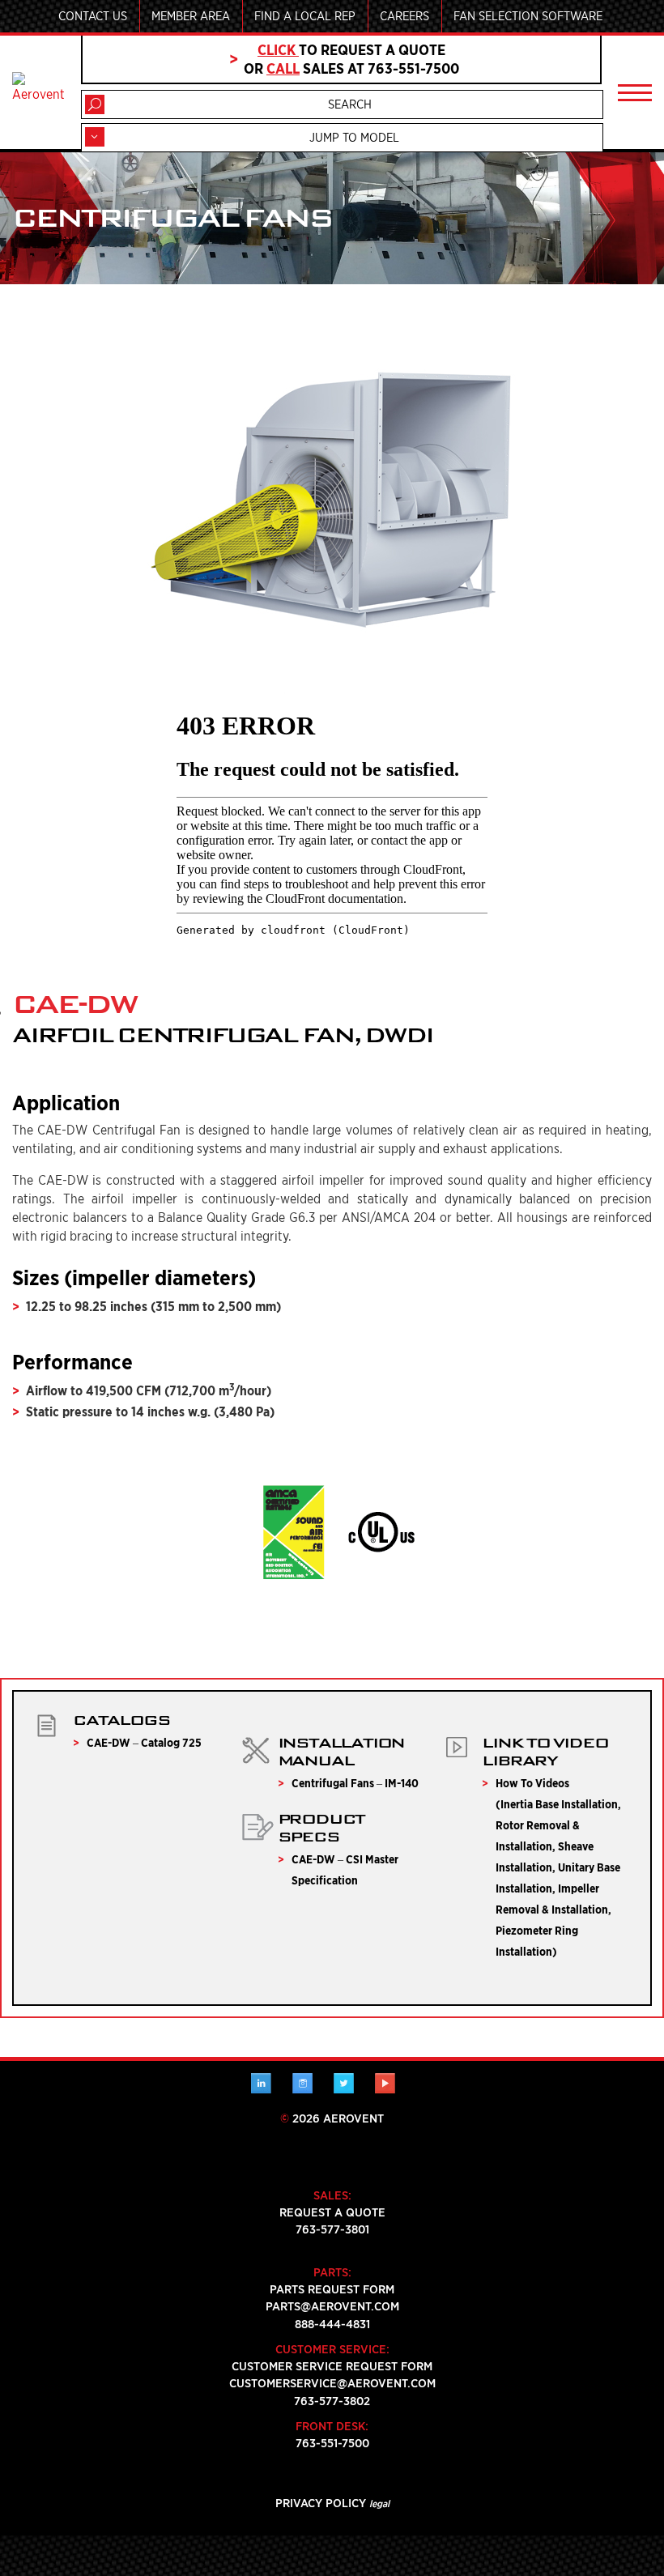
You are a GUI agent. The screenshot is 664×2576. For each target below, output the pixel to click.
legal (379, 2504)
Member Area (191, 16)
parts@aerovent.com (332, 2306)
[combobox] (342, 138)
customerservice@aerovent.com (332, 2383)
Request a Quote (332, 2212)
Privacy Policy (321, 2503)
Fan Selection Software (528, 16)
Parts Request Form (332, 2289)
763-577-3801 (332, 2229)
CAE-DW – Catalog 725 (144, 1743)
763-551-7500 (332, 2443)
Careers (404, 16)
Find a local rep (305, 16)
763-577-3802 (332, 2401)
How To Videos (532, 1783)
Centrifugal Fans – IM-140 (355, 1783)
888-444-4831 (332, 2324)
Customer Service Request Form (332, 2366)
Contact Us (93, 16)
